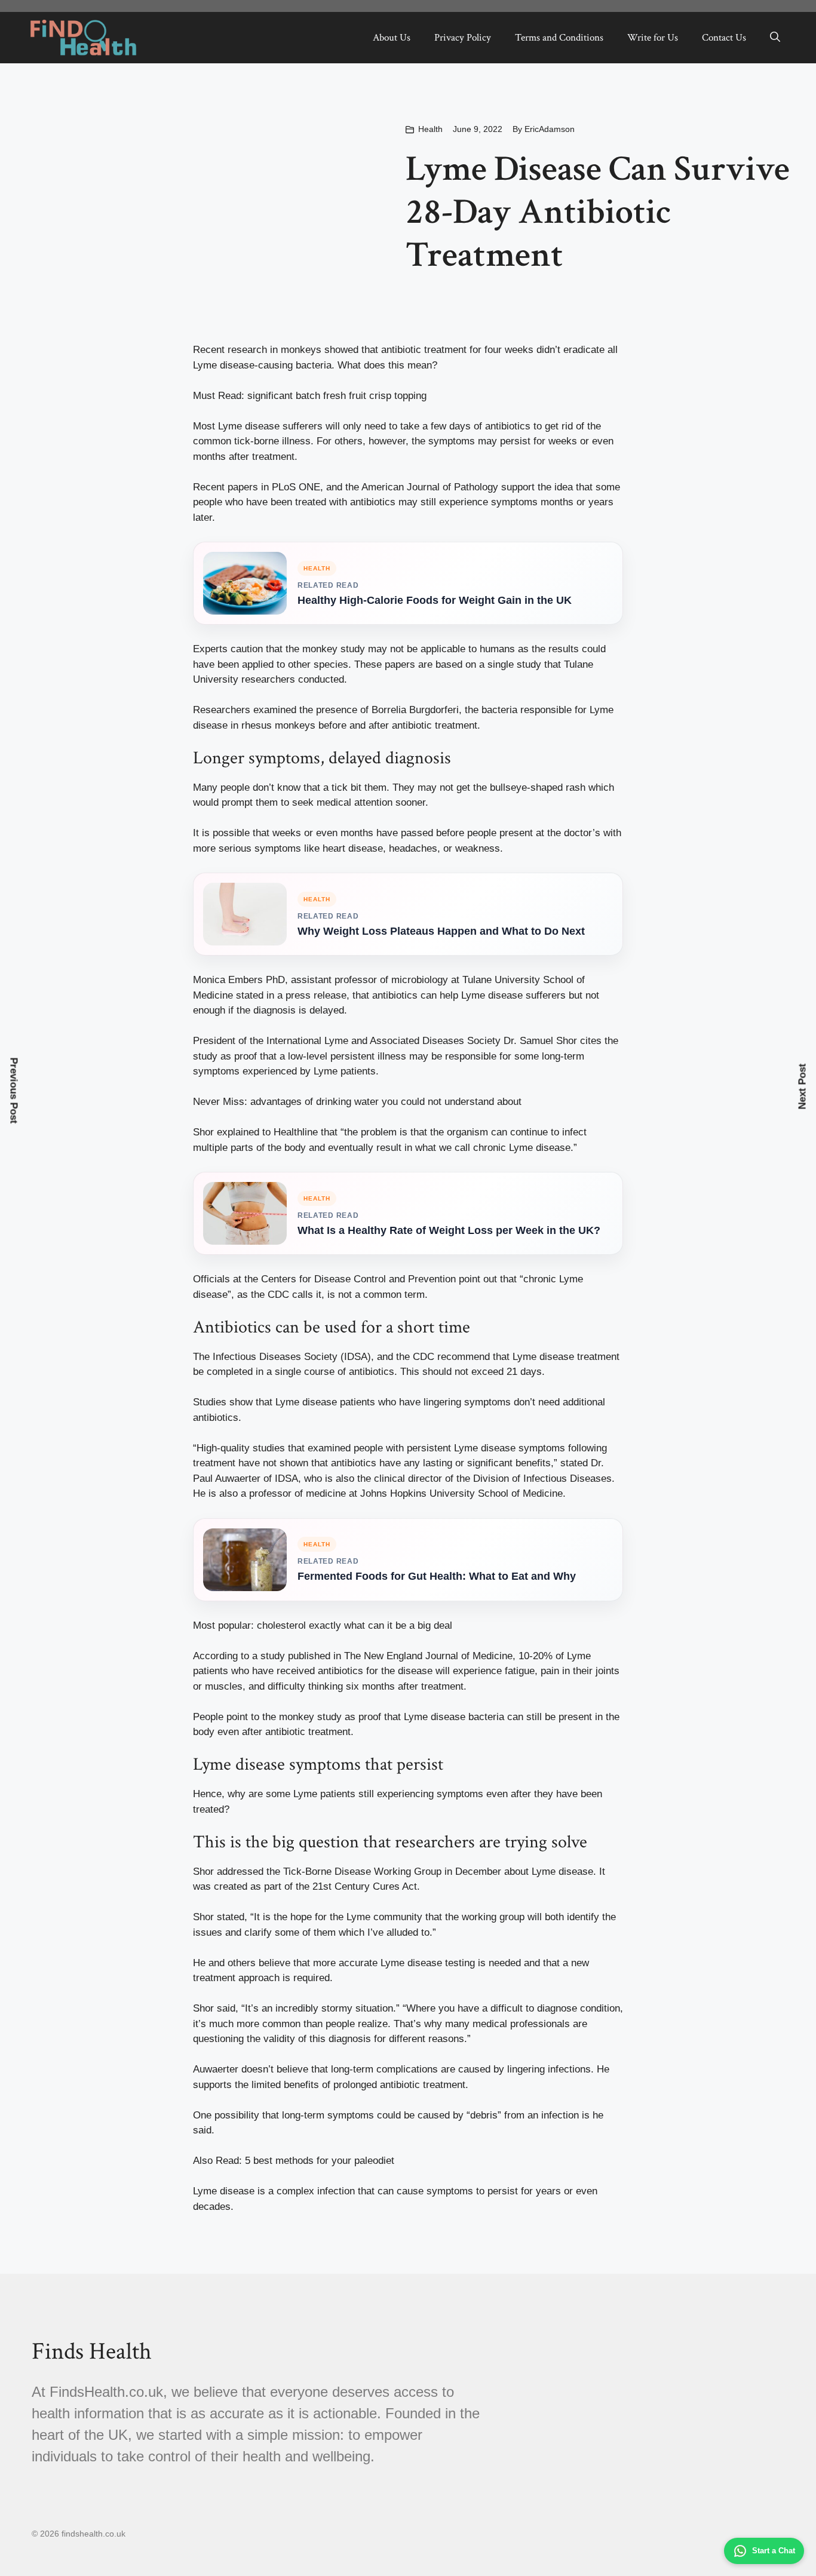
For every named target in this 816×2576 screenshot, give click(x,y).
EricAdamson (550, 129)
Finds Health (92, 2351)
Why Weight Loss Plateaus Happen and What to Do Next (441, 931)
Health (430, 129)
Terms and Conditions (559, 38)
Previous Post (14, 1091)
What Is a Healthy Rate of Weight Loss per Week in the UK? (449, 1230)
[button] (775, 38)
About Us (392, 38)
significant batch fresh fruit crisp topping (337, 396)
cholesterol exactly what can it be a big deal (355, 1625)
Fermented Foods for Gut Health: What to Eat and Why (437, 1576)
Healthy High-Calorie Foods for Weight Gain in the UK (435, 600)
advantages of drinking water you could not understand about (386, 1102)
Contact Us (724, 38)
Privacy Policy (463, 38)
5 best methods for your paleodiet (320, 2161)
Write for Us (653, 38)
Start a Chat (774, 2551)
